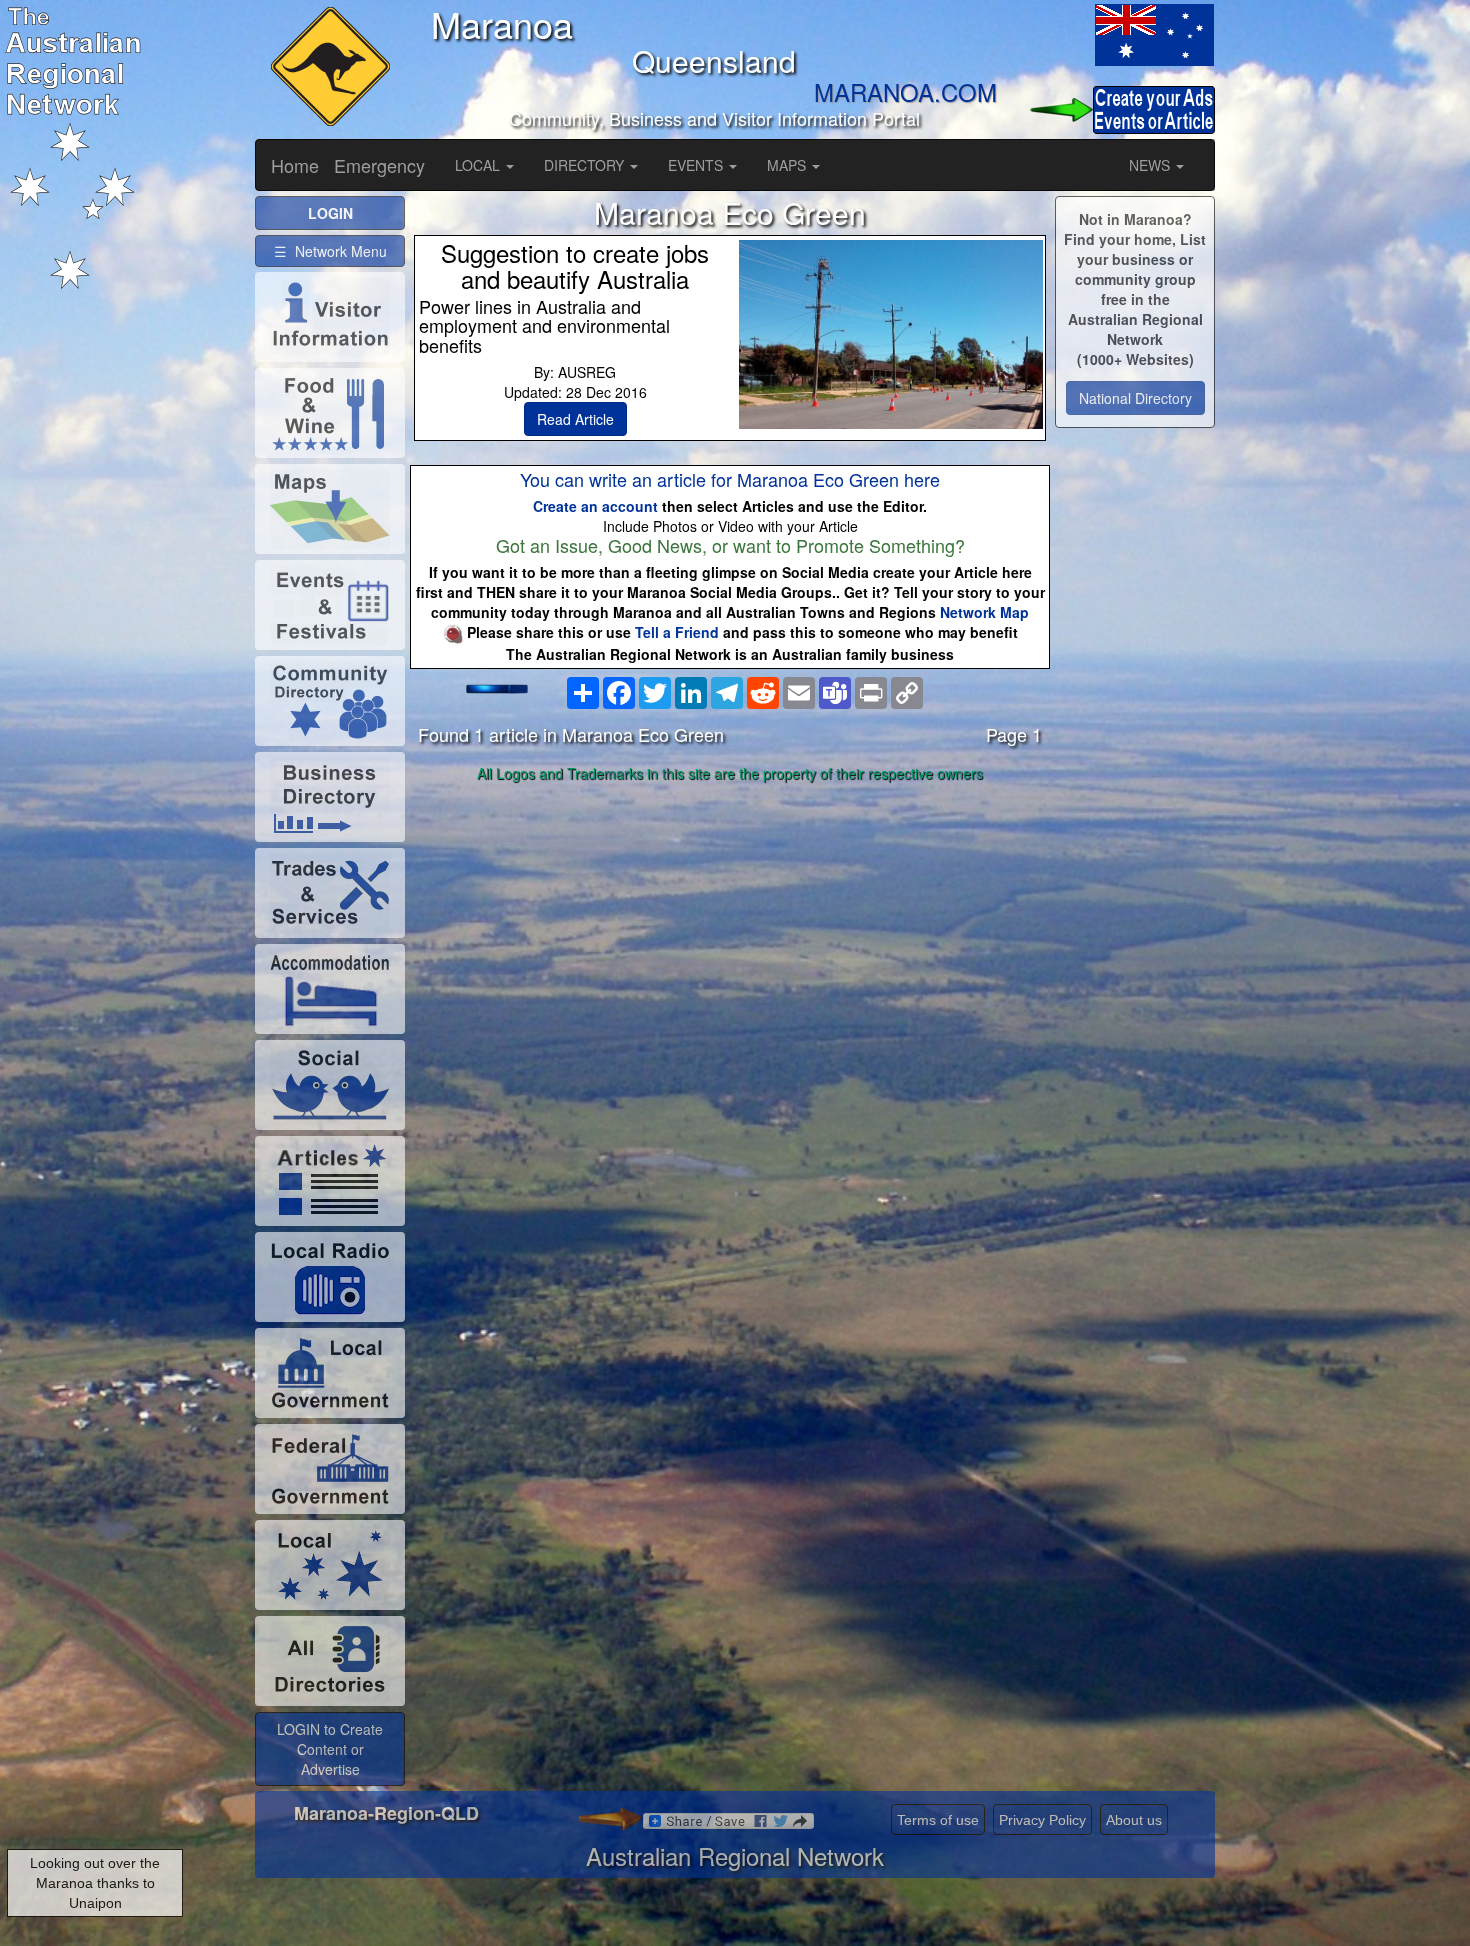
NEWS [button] (1151, 165)
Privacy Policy (1042, 1820)
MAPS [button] (788, 165)
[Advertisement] (730, 947)
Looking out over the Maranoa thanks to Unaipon (95, 1883)
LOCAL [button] (479, 165)
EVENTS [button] (697, 165)
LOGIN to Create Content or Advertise (330, 1749)
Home (295, 165)
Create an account (595, 506)
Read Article (575, 419)
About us (1134, 1820)
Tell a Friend (677, 632)
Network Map (984, 612)
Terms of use (938, 1820)
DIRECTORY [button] (586, 165)
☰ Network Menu (330, 251)
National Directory (1135, 398)
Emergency (379, 165)
